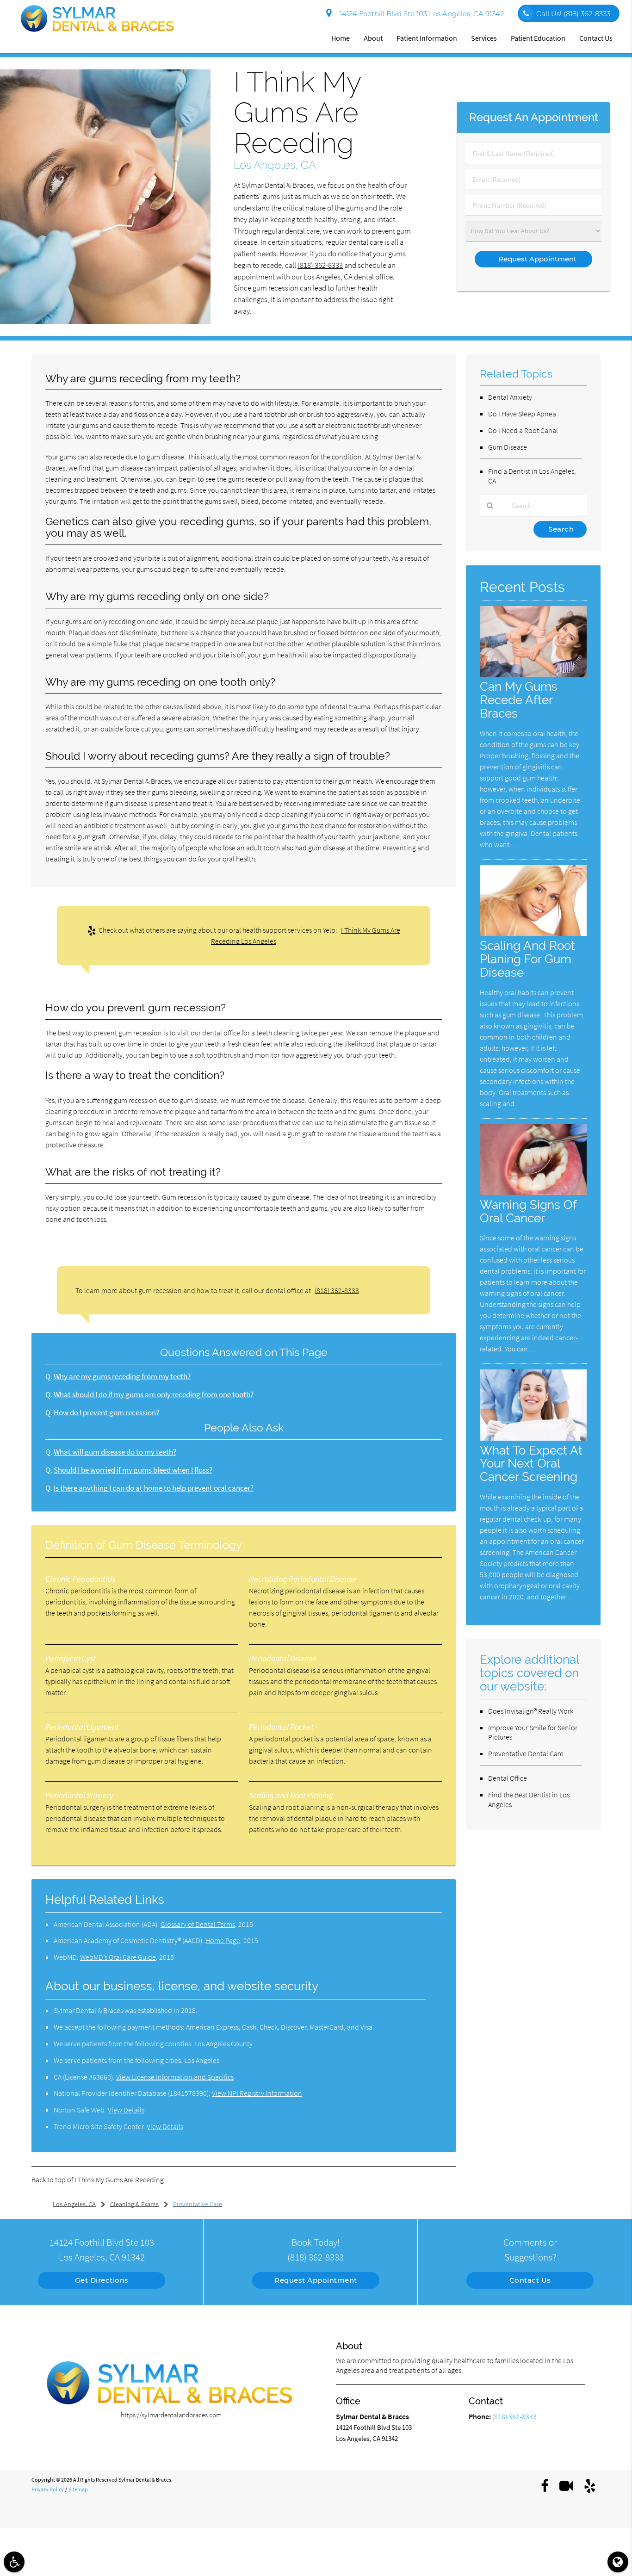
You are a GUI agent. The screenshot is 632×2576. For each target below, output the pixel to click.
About (373, 38)
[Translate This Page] (618, 2562)
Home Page (223, 1940)
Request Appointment (316, 2280)
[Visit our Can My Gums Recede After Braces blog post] (533, 675)
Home (341, 38)
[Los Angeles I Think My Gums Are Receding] (105, 321)
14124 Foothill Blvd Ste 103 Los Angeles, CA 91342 (420, 14)
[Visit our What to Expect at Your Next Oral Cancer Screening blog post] (533, 1438)
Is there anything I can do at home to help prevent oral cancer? (154, 1488)
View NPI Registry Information (257, 2093)
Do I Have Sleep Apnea (522, 414)
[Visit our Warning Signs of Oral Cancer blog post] (533, 1192)
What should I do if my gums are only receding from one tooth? (154, 1395)
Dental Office (508, 1778)
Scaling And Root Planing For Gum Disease (527, 959)
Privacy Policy (48, 2489)
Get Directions (102, 2280)
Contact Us (596, 38)
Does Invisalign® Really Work (531, 1711)
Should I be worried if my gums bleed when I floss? (133, 1470)
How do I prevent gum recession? (106, 1413)
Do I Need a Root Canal (523, 430)
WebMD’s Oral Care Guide (118, 1957)
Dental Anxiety (510, 397)
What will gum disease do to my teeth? (115, 1452)
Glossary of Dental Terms (198, 1924)
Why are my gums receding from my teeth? (122, 1377)
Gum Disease (508, 447)
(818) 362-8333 (320, 265)
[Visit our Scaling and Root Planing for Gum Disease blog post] (533, 933)
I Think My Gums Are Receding (119, 2180)
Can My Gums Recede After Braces (519, 700)
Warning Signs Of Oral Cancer (528, 1211)
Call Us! (573, 14)
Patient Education (538, 38)
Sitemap (78, 2489)
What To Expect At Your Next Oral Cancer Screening (531, 1464)
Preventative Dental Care (526, 1753)
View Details (126, 2110)
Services (484, 38)
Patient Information (427, 38)
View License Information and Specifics (175, 2077)
